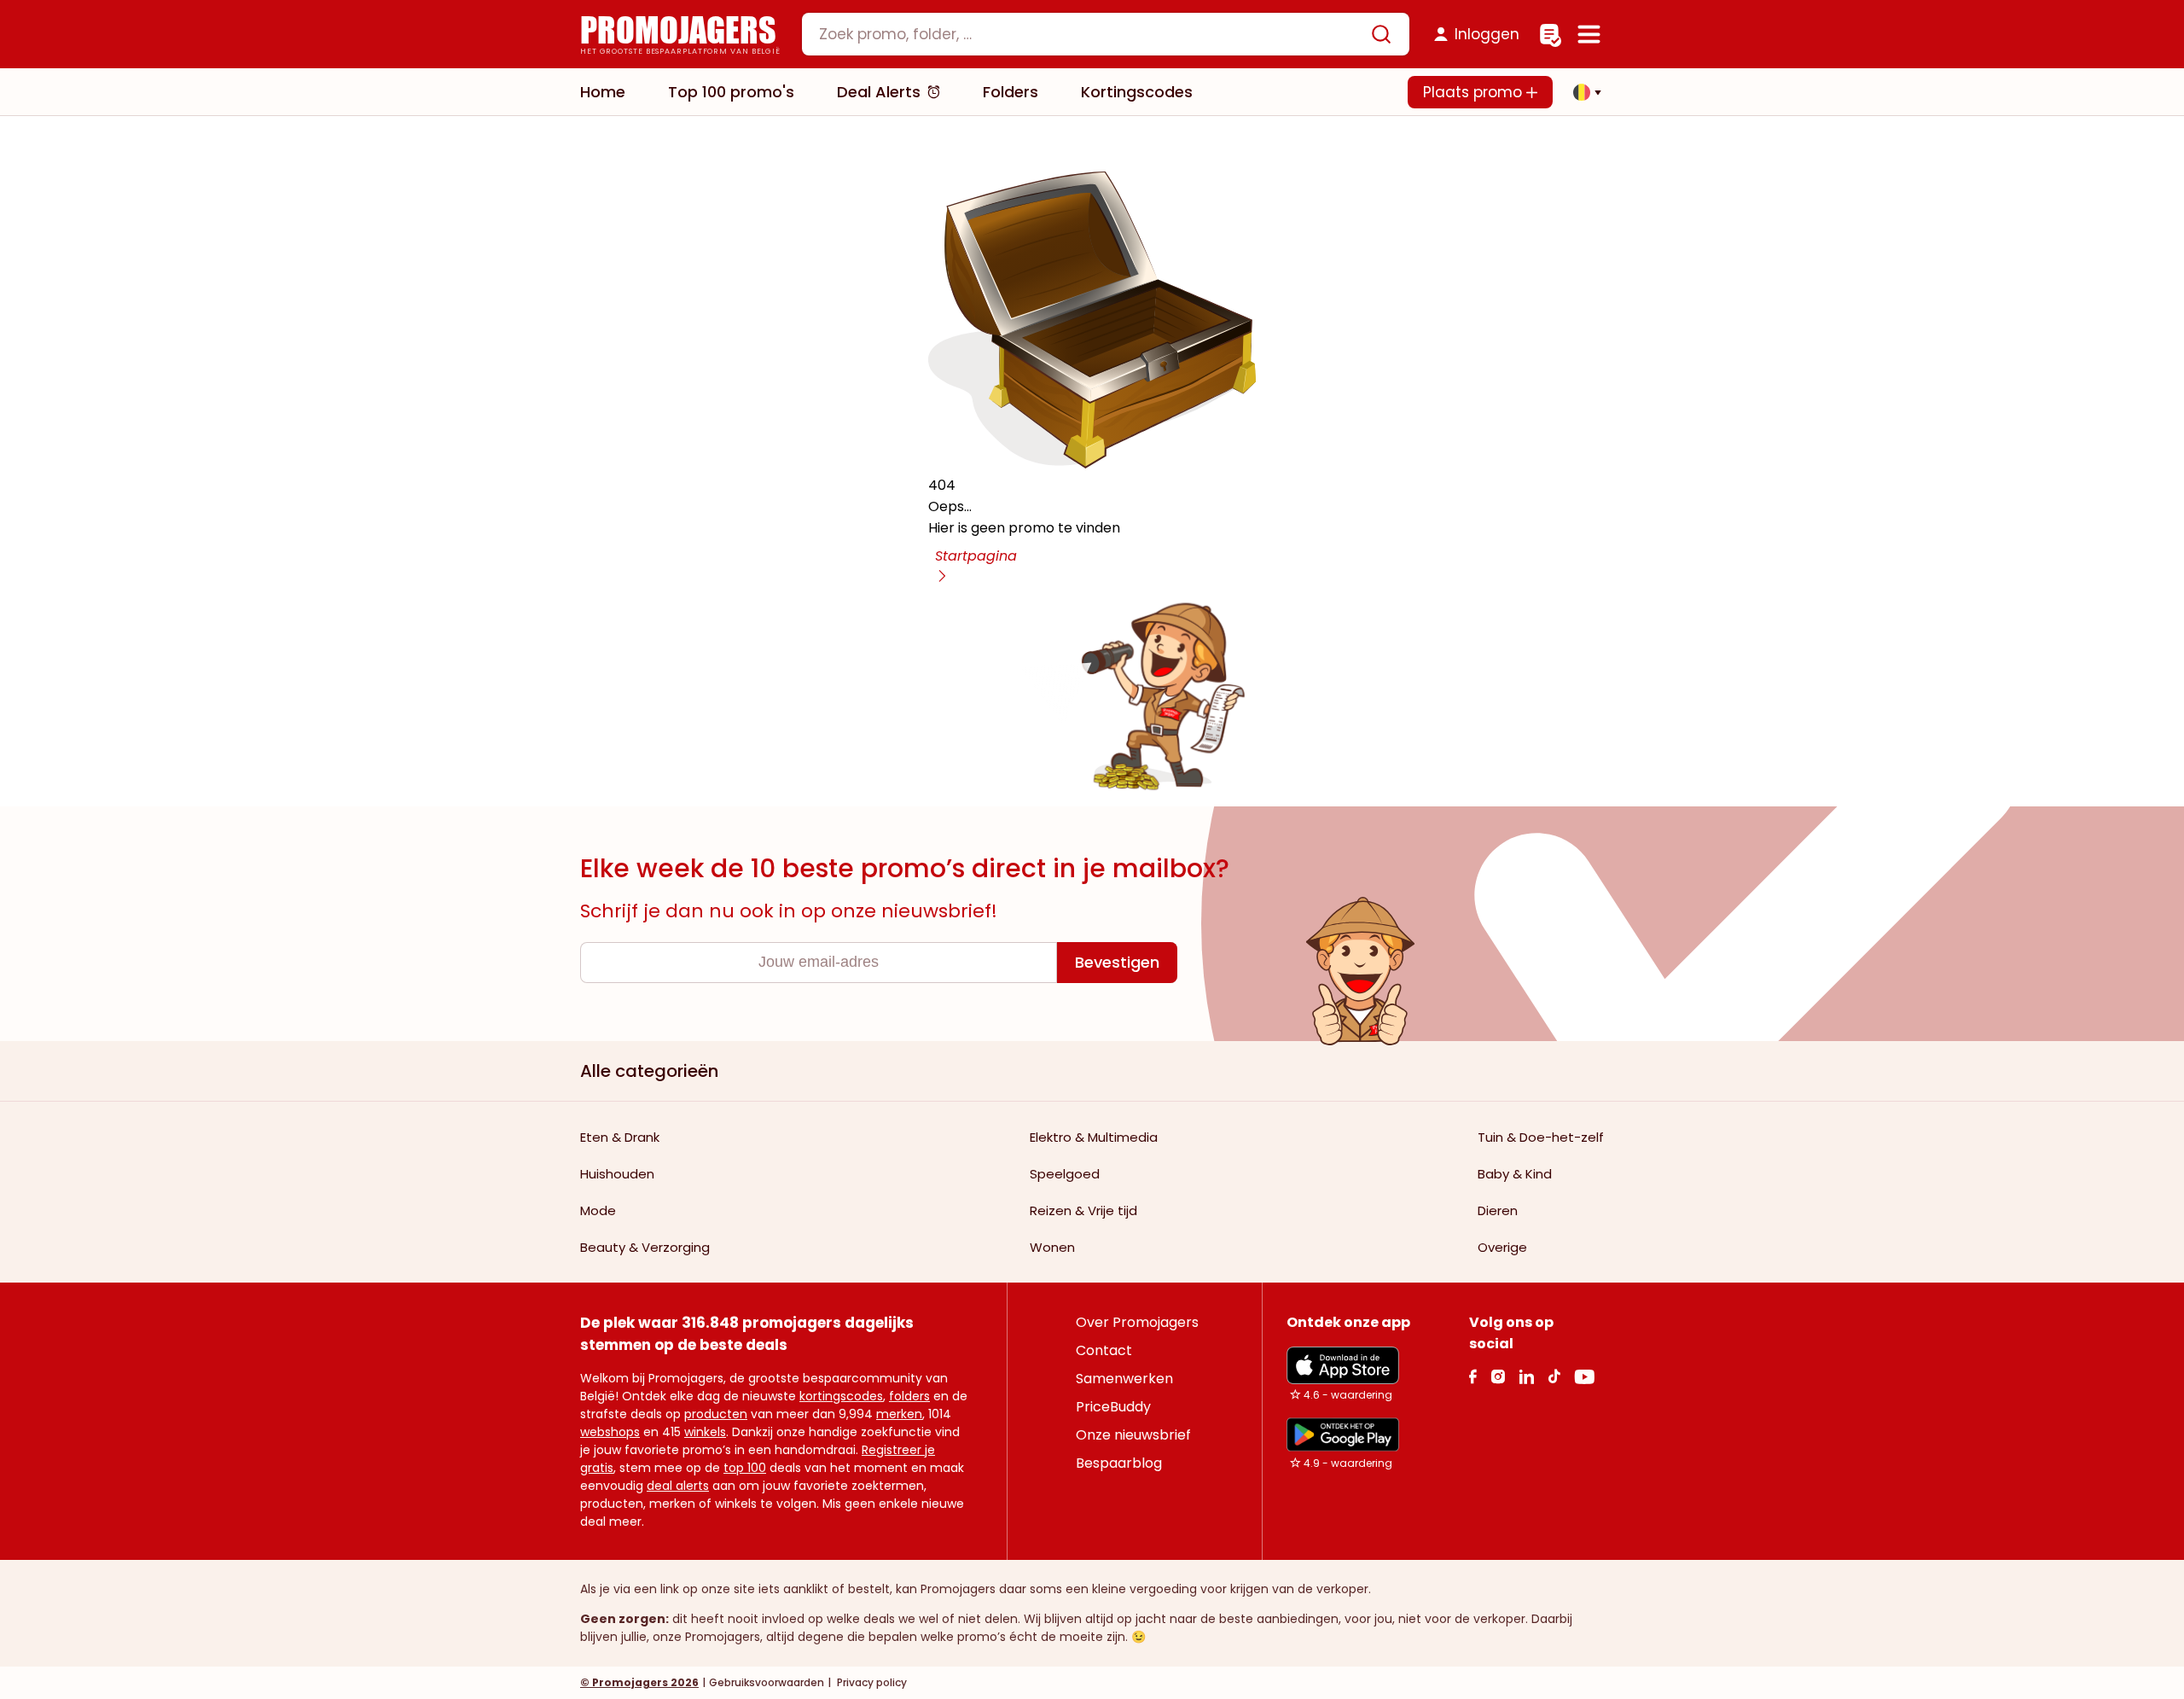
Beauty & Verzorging (645, 1247)
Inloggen (1487, 34)
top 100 (745, 1468)
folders (909, 1396)
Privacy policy (871, 1682)
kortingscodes (841, 1396)
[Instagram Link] (1498, 1376)
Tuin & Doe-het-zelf (1541, 1137)
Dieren (1498, 1210)
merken (899, 1414)
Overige (1502, 1247)
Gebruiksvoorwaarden (767, 1682)
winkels (705, 1432)
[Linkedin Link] (1526, 1376)
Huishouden (617, 1174)
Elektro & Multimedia (1094, 1137)
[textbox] (1091, 34)
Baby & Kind (1515, 1174)
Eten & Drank (620, 1137)
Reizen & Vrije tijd (1083, 1210)
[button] (1583, 92)
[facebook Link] (1473, 1376)
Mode (598, 1210)
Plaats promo (1475, 92)
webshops (610, 1432)
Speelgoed (1065, 1174)
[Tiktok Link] (1554, 1376)
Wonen (1052, 1247)
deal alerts (678, 1486)
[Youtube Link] (1584, 1376)
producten (716, 1414)
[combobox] (1106, 34)
